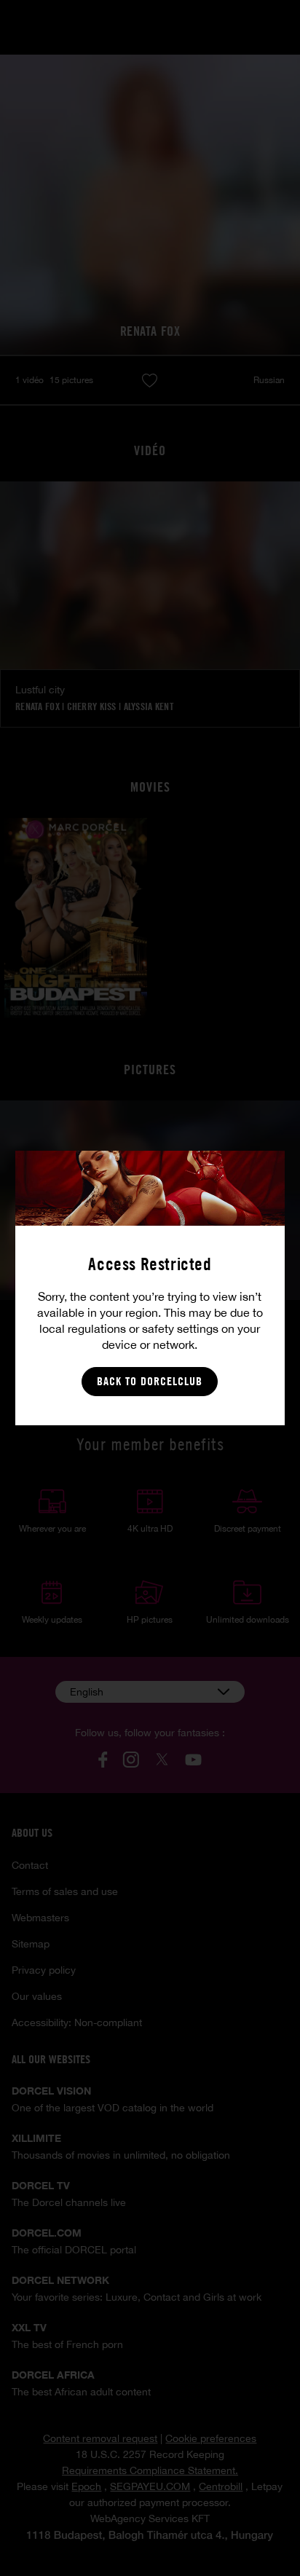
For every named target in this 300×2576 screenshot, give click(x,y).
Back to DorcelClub (150, 1381)
